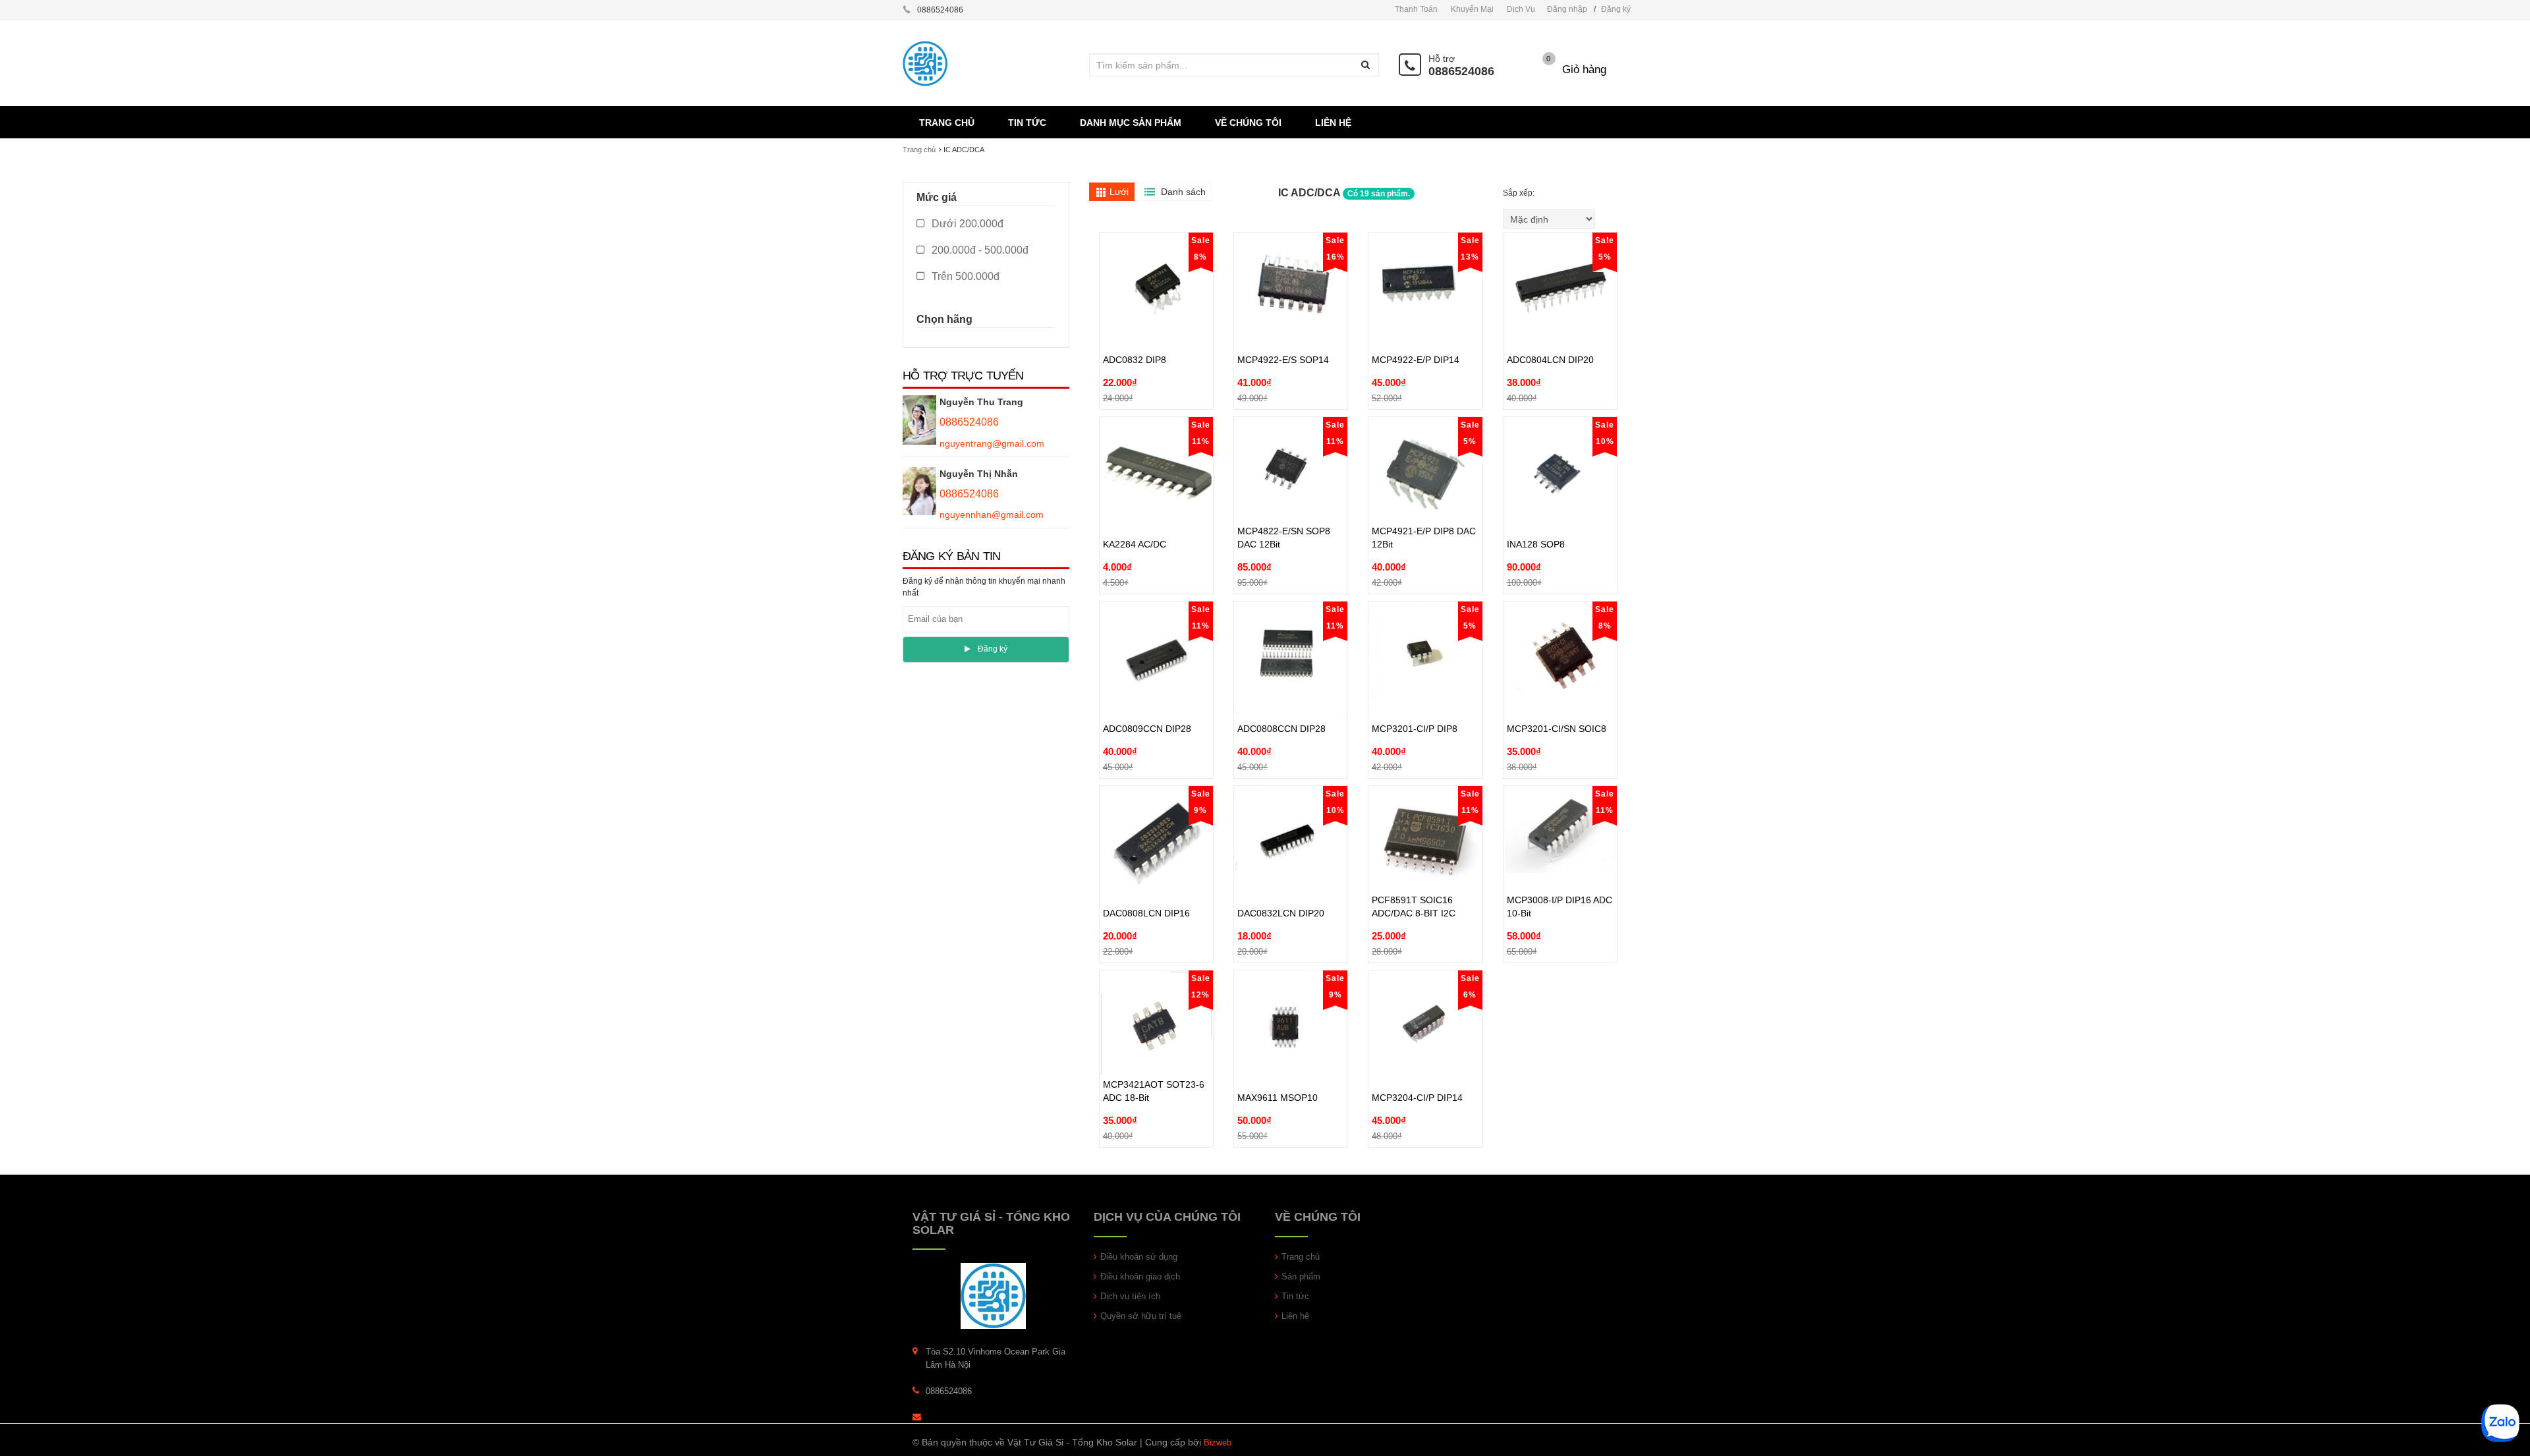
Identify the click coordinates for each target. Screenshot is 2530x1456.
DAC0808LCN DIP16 (1146, 883)
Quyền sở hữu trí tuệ (1141, 1316)
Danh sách (1183, 192)
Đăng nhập (1567, 9)
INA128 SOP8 (1536, 514)
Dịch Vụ (1521, 9)
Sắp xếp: (1520, 193)
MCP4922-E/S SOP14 (1283, 329)
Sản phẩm (1301, 1276)
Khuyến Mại (1472, 9)
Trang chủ (919, 150)
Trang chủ (1301, 1257)
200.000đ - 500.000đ (979, 250)
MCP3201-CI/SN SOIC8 (1557, 698)
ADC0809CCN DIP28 (1147, 698)
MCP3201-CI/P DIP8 (1415, 698)
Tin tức (1295, 1296)
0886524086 (1461, 71)
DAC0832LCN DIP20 (1281, 883)
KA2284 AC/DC (1135, 514)
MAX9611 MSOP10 (1278, 1067)
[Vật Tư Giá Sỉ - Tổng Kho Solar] (993, 1296)
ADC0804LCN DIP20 (1550, 329)
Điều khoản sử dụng (1139, 1257)
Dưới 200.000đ (966, 224)
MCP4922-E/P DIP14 (1416, 329)
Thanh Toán (1416, 9)
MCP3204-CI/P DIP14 (1417, 1067)
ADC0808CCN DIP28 (1281, 698)
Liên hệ (1295, 1316)
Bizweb (1218, 1442)
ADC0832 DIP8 (1135, 329)
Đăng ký (1616, 9)
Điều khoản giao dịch (1140, 1276)
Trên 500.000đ (964, 276)
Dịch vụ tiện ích (1130, 1296)
